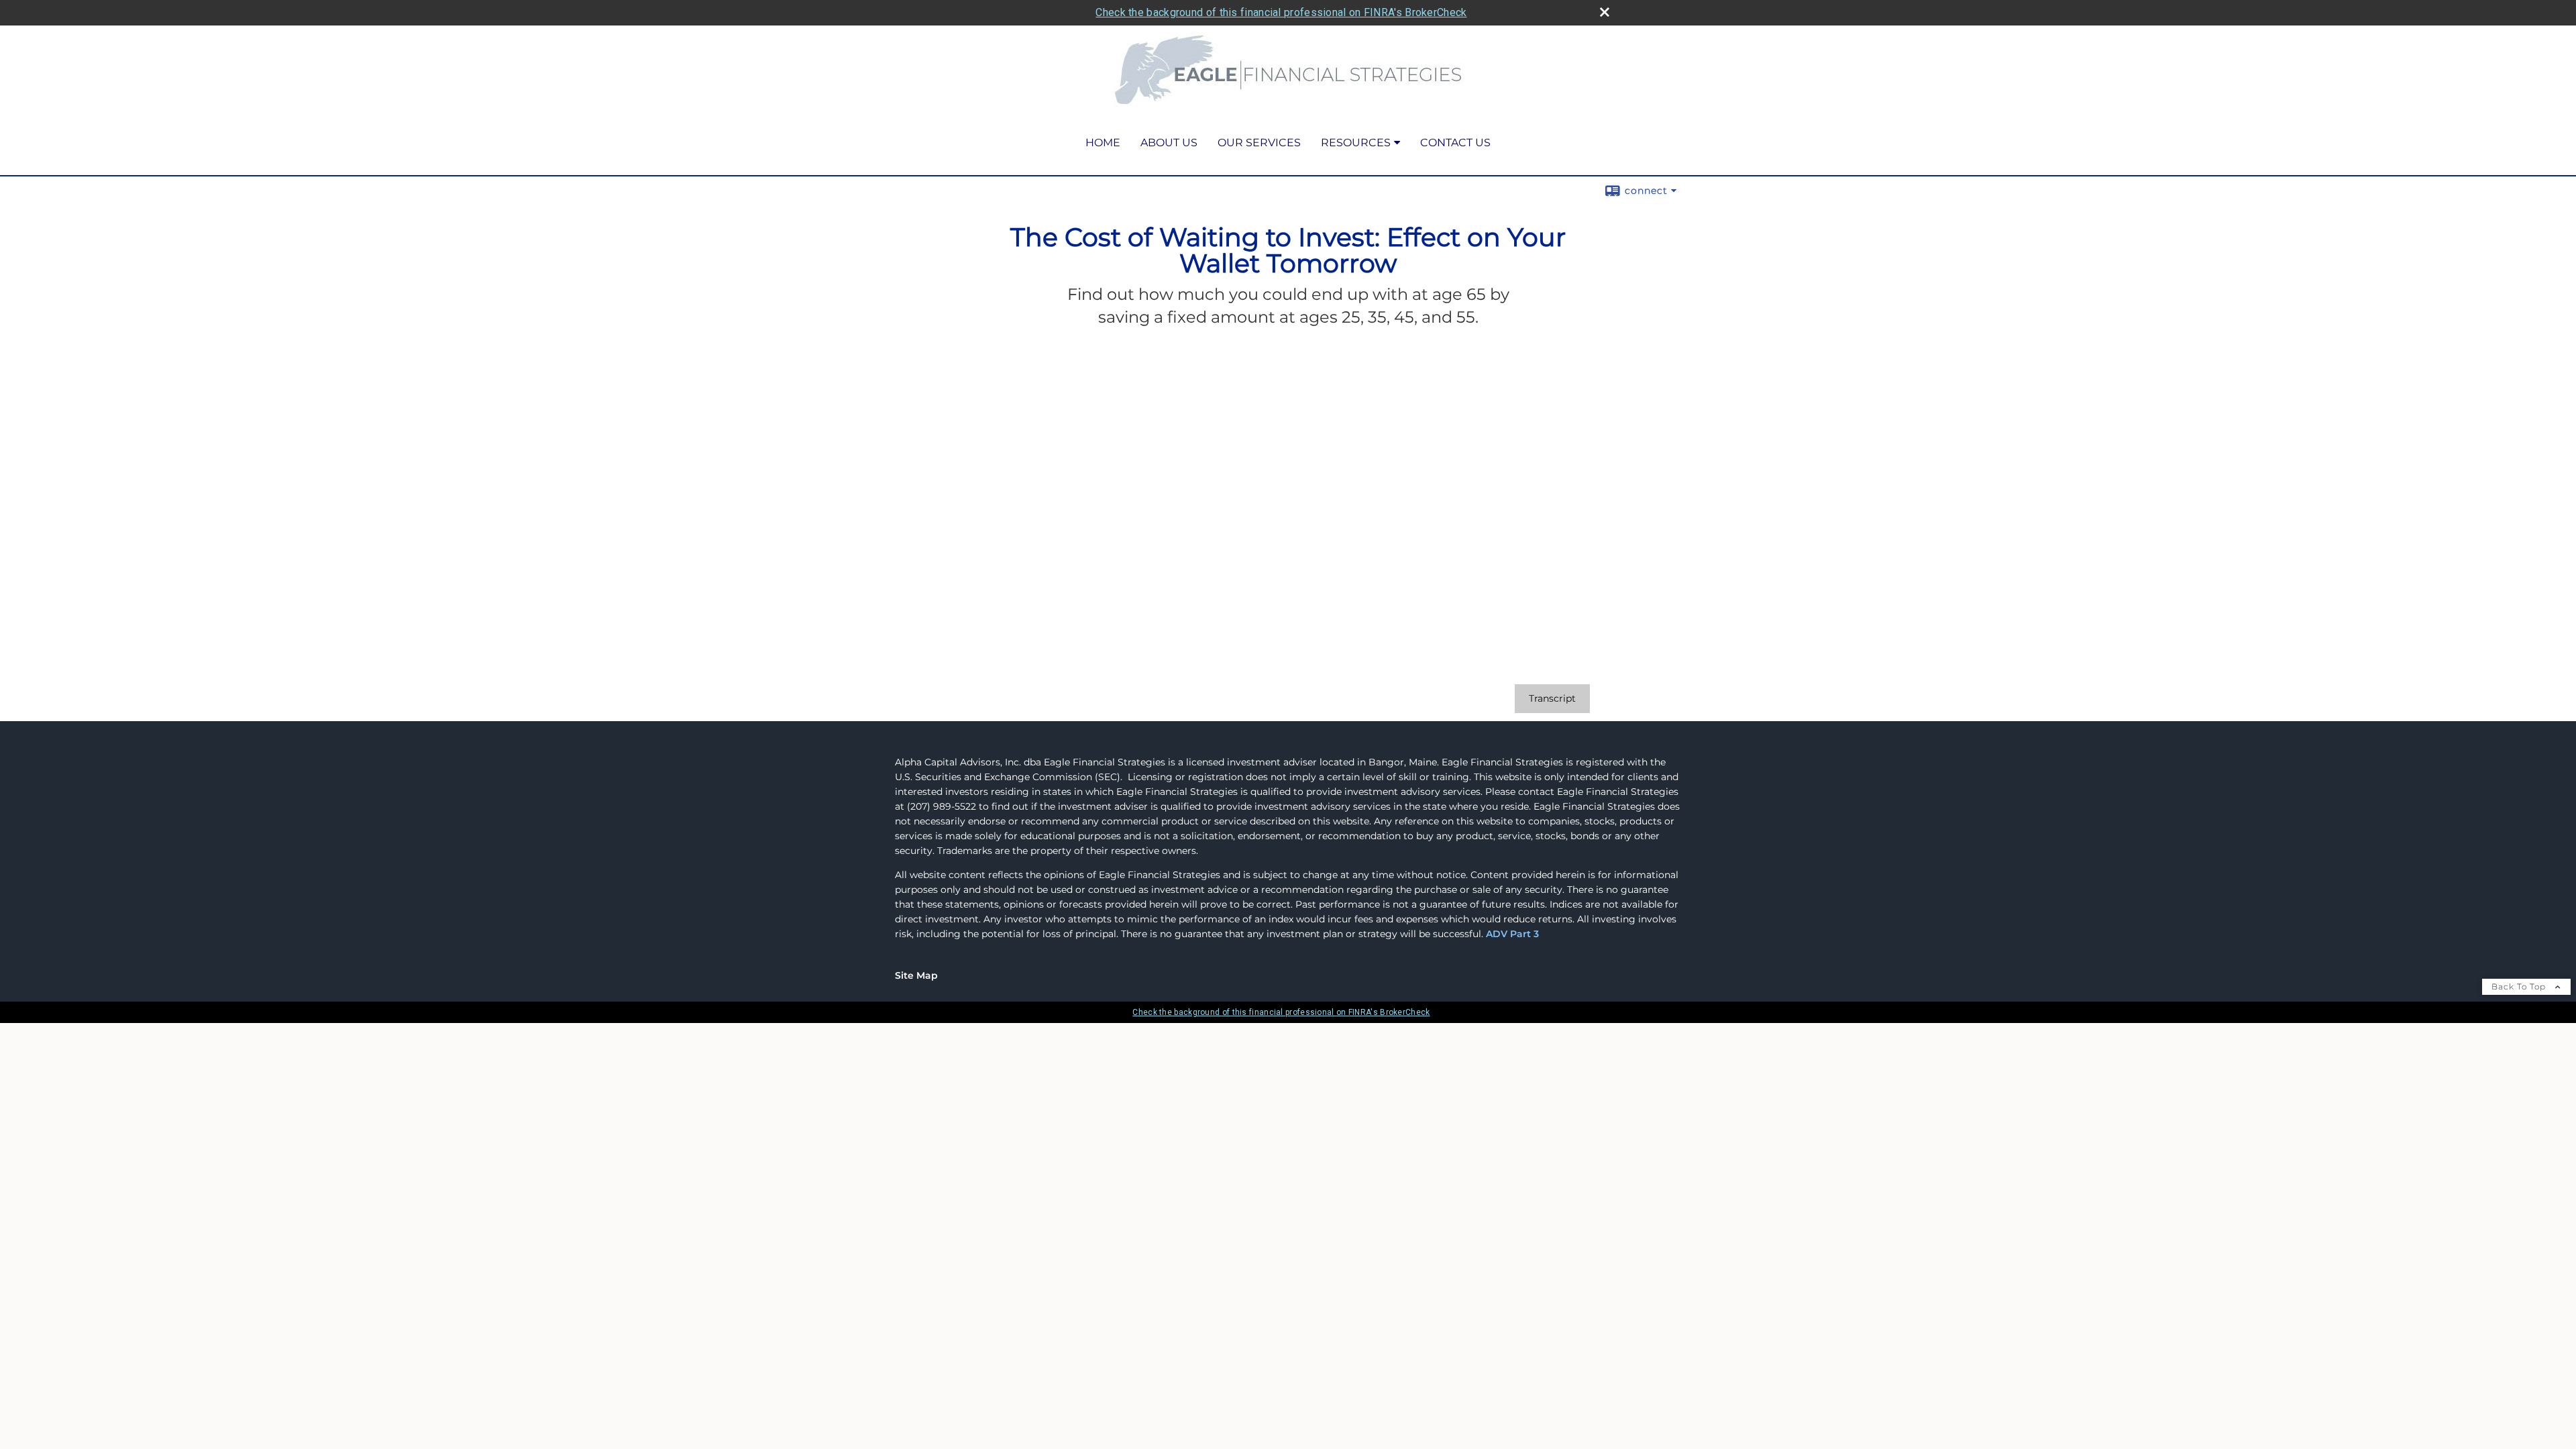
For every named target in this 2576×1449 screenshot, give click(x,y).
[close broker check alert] (1605, 12)
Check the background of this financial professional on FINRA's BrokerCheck (1281, 12)
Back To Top (2520, 986)
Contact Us (1455, 143)
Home (1103, 143)
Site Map (916, 975)
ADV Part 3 (1512, 934)
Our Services (1259, 143)
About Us (1169, 143)
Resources (1356, 143)
